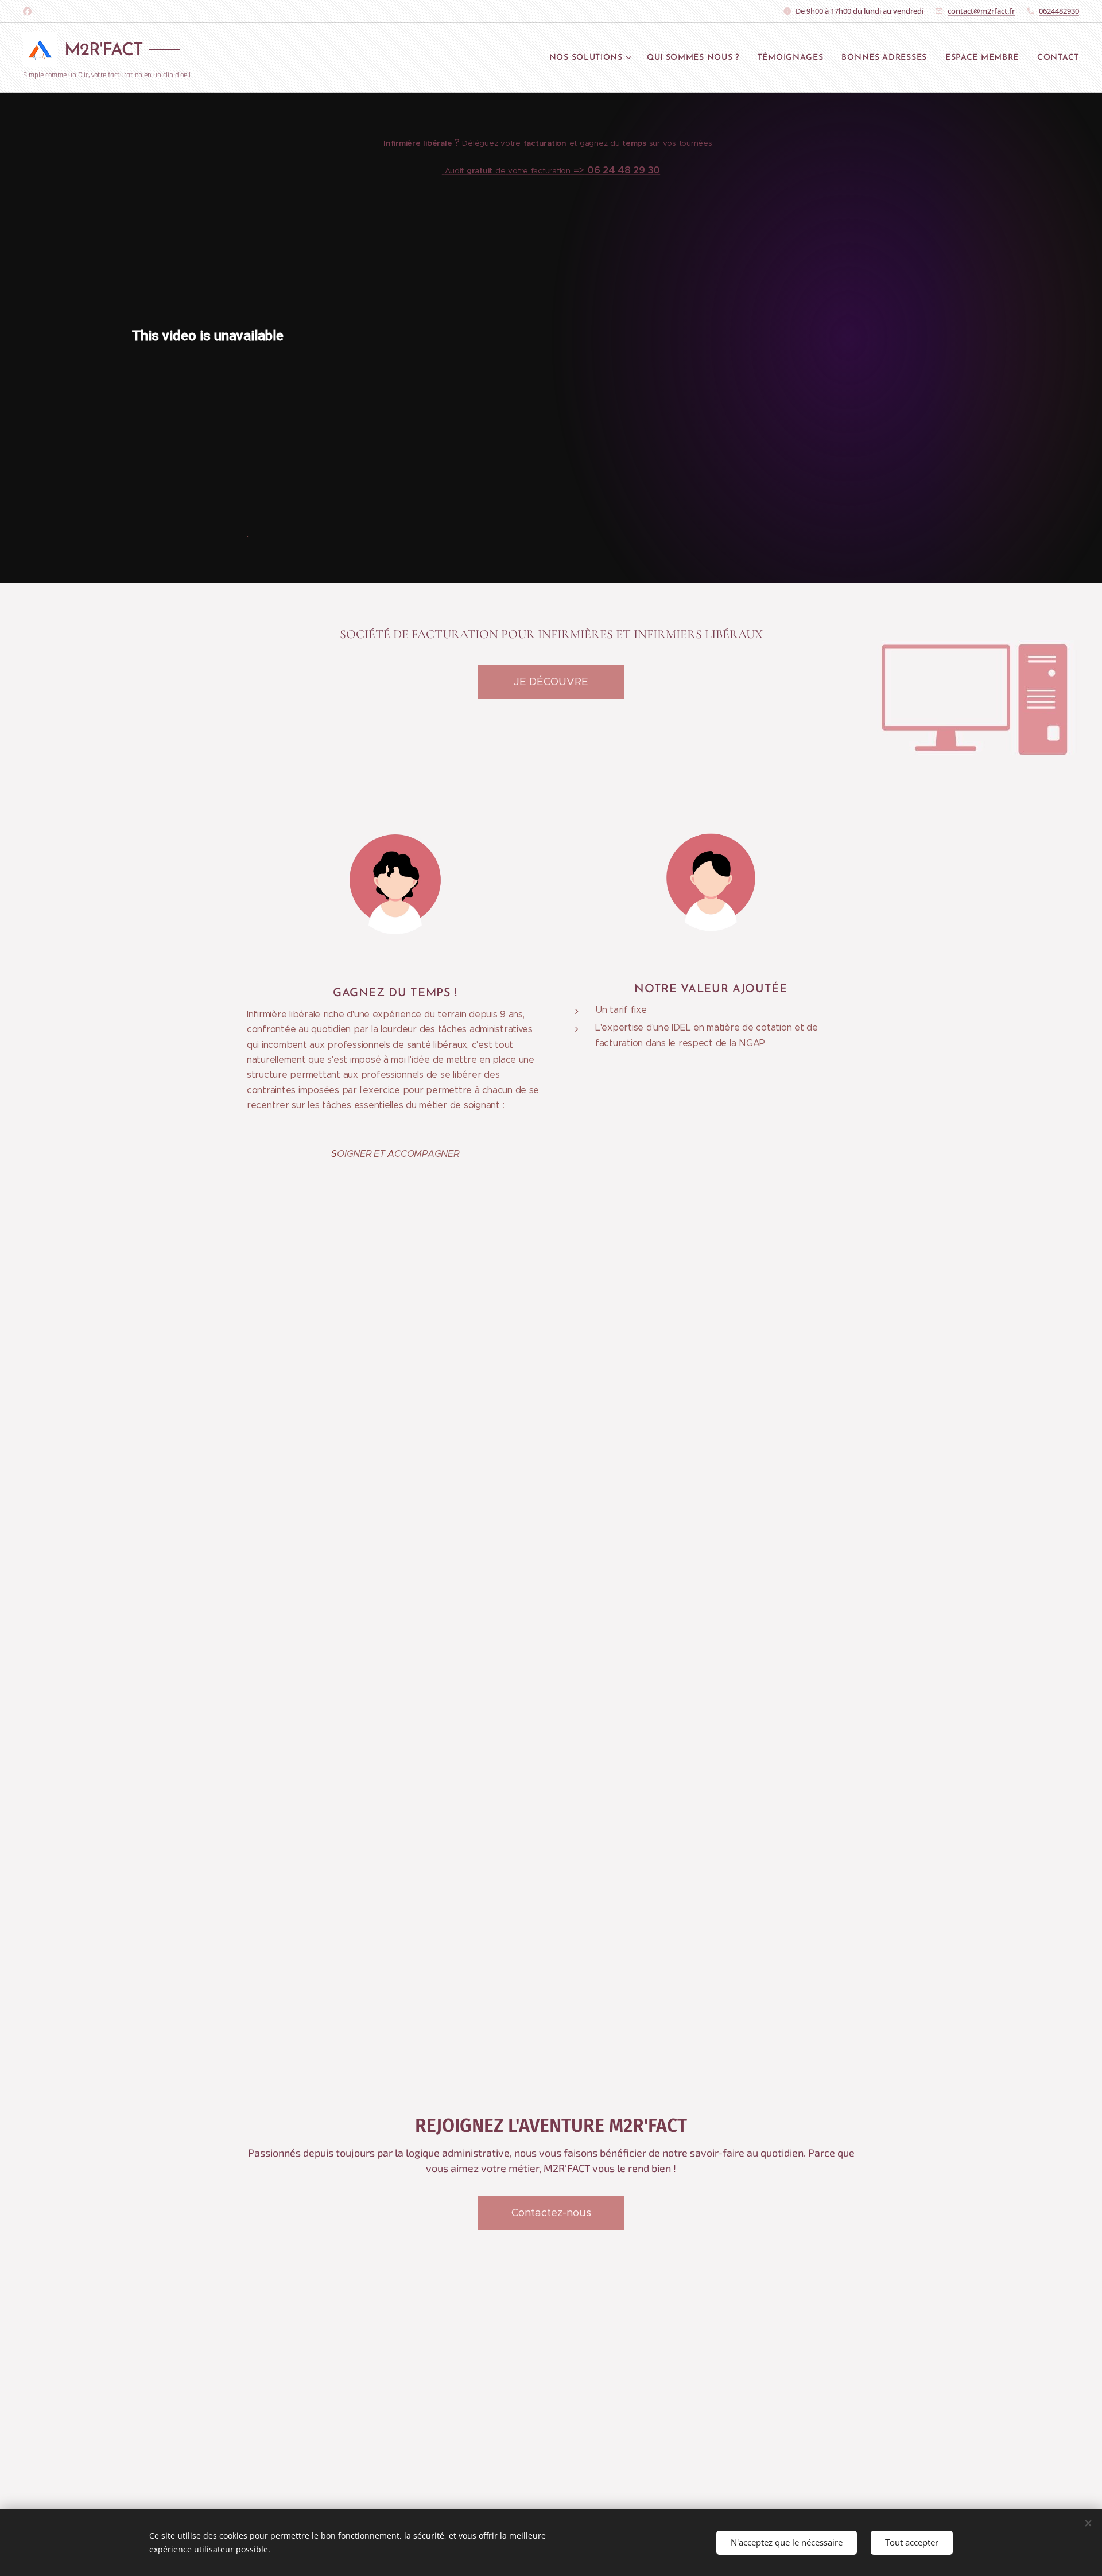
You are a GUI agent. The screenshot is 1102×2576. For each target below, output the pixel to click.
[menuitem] (592, 58)
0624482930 (1059, 11)
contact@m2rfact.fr (981, 11)
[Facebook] (27, 11)
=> (552, 170)
